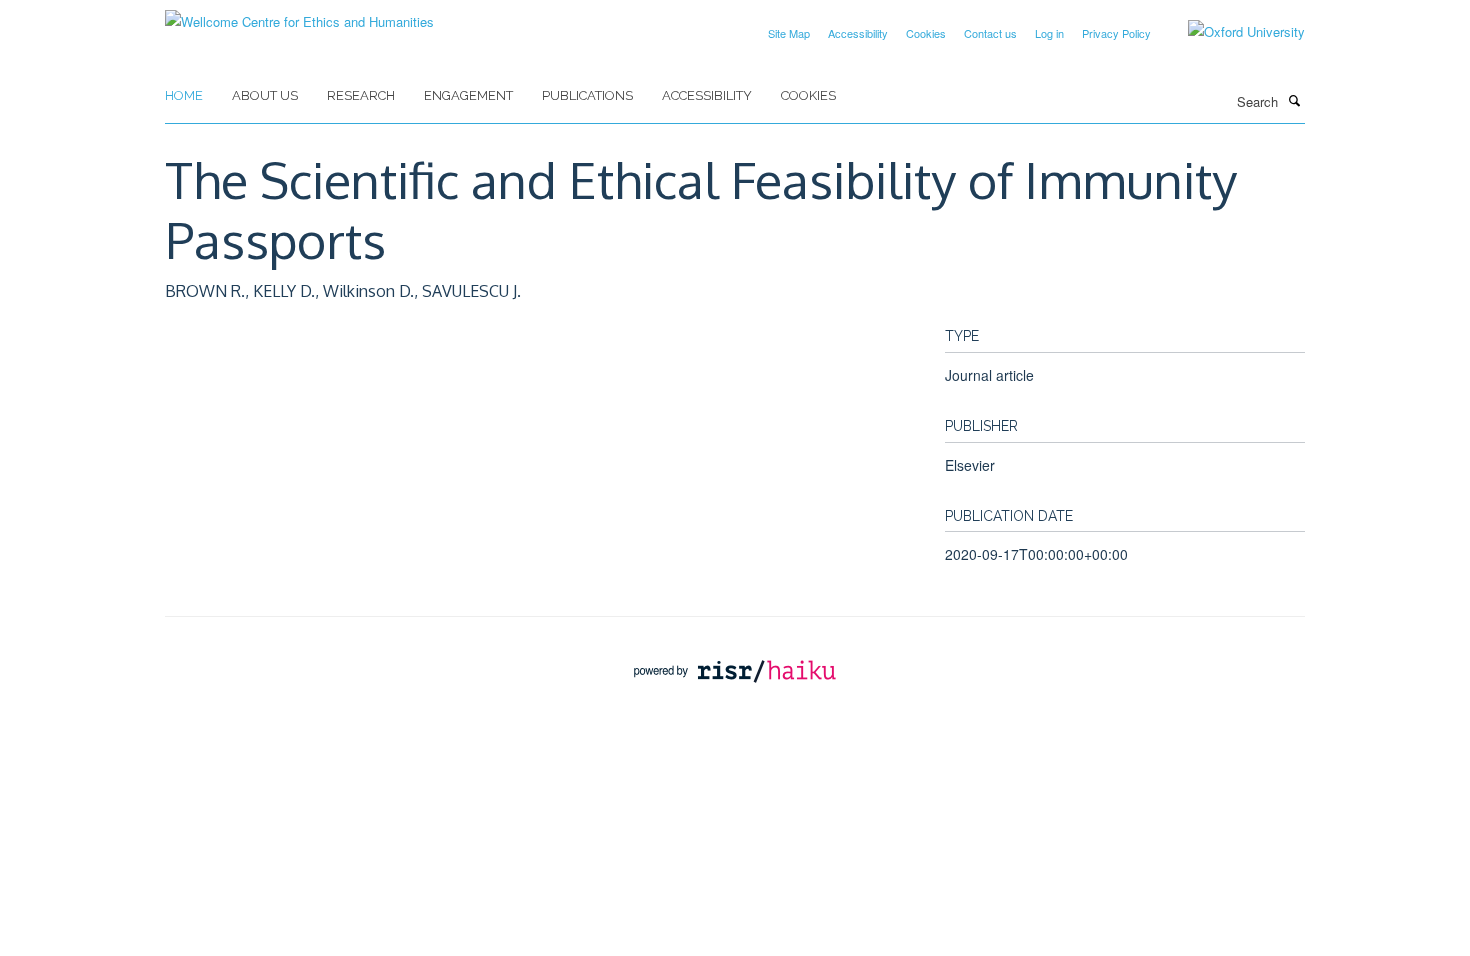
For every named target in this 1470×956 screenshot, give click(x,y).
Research (361, 95)
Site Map (789, 33)
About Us (265, 95)
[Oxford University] (1231, 32)
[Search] (1294, 100)
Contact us (990, 33)
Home (184, 95)
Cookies (926, 33)
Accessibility (858, 33)
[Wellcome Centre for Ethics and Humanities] (299, 14)
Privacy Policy (1116, 33)
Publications (587, 95)
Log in (1049, 33)
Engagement (468, 95)
